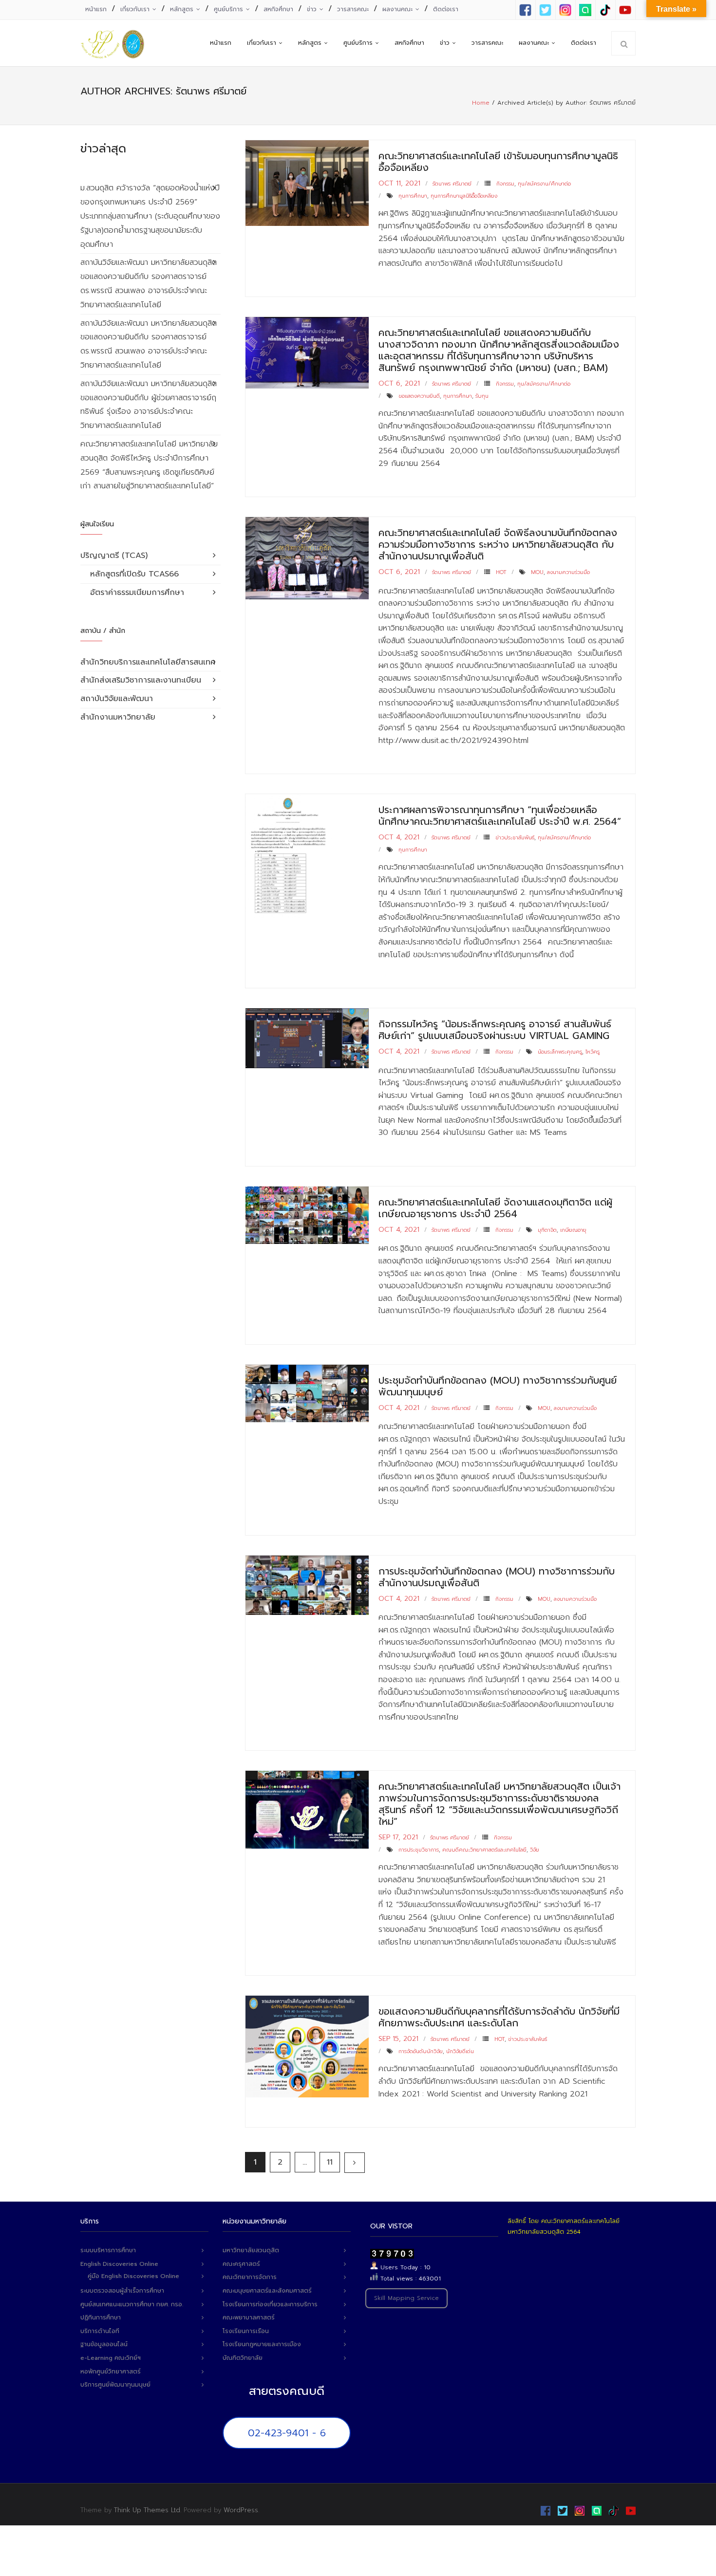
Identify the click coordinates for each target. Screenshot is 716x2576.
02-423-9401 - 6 (287, 2433)
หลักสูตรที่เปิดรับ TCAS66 (134, 574)
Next (355, 2163)
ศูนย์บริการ (228, 9)
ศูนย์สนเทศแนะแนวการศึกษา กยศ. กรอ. (132, 2304)
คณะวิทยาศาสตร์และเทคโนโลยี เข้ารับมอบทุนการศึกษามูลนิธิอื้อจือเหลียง (498, 162)
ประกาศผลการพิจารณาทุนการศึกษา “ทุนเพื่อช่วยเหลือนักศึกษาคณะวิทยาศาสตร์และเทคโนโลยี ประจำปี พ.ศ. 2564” (500, 815)
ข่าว (312, 9)
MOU (537, 572)
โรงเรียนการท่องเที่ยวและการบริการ (270, 2304)
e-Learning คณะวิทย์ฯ (111, 2358)
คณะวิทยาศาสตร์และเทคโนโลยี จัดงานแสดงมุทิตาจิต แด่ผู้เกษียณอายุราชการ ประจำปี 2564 (495, 1208)
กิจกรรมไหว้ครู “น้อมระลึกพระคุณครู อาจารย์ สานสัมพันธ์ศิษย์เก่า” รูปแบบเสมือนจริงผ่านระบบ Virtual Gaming (495, 1030)
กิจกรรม (505, 184)
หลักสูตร (182, 9)
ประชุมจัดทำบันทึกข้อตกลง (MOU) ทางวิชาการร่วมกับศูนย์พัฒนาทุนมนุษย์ (498, 1386)
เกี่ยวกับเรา (135, 9)
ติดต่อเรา (446, 9)
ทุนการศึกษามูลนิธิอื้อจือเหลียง (464, 196)
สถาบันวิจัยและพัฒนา (117, 699)
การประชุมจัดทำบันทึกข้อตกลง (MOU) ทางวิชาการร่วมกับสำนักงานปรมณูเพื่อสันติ (497, 1577)
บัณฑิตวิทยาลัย (243, 2358)
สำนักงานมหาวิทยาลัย (118, 717)
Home (481, 103)
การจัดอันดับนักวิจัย (421, 2051)
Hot (501, 572)
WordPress (241, 2510)
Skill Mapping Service (406, 2298)
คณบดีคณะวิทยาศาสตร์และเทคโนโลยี (484, 1850)
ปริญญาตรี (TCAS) (114, 556)
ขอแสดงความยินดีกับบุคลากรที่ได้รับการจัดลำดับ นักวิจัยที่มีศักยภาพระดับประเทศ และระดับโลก (499, 2017)
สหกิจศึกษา (278, 9)
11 (330, 2162)
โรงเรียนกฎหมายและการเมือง (262, 2344)
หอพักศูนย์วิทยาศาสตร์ (111, 2372)
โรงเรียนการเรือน (246, 2331)
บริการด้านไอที (100, 2331)
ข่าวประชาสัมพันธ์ (515, 838)
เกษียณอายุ (573, 1230)
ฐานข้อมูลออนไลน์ (104, 2344)
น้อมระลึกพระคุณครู (560, 1052)
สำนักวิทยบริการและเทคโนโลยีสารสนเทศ (148, 662)
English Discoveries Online (119, 2264)
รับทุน (482, 396)
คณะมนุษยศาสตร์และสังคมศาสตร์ (267, 2291)
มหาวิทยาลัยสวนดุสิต (251, 2250)
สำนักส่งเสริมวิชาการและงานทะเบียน (141, 680)
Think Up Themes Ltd (147, 2510)
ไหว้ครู (593, 1052)
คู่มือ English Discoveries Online (133, 2276)
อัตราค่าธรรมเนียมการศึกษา (137, 593)
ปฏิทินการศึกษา (101, 2317)
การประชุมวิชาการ (419, 1850)
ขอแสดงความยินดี (419, 396)
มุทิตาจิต (547, 1230)
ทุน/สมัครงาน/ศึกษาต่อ (544, 184)
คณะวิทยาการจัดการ (250, 2277)
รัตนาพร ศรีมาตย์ (452, 184)
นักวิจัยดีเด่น (460, 2051)
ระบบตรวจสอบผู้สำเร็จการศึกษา (122, 2291)
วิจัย (535, 1850)
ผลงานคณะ (397, 9)
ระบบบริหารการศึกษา (108, 2250)
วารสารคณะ (353, 9)
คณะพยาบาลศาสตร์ (249, 2317)
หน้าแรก (96, 9)
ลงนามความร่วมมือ (568, 572)
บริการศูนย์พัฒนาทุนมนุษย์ (115, 2385)
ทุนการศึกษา (413, 196)
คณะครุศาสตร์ (241, 2264)
